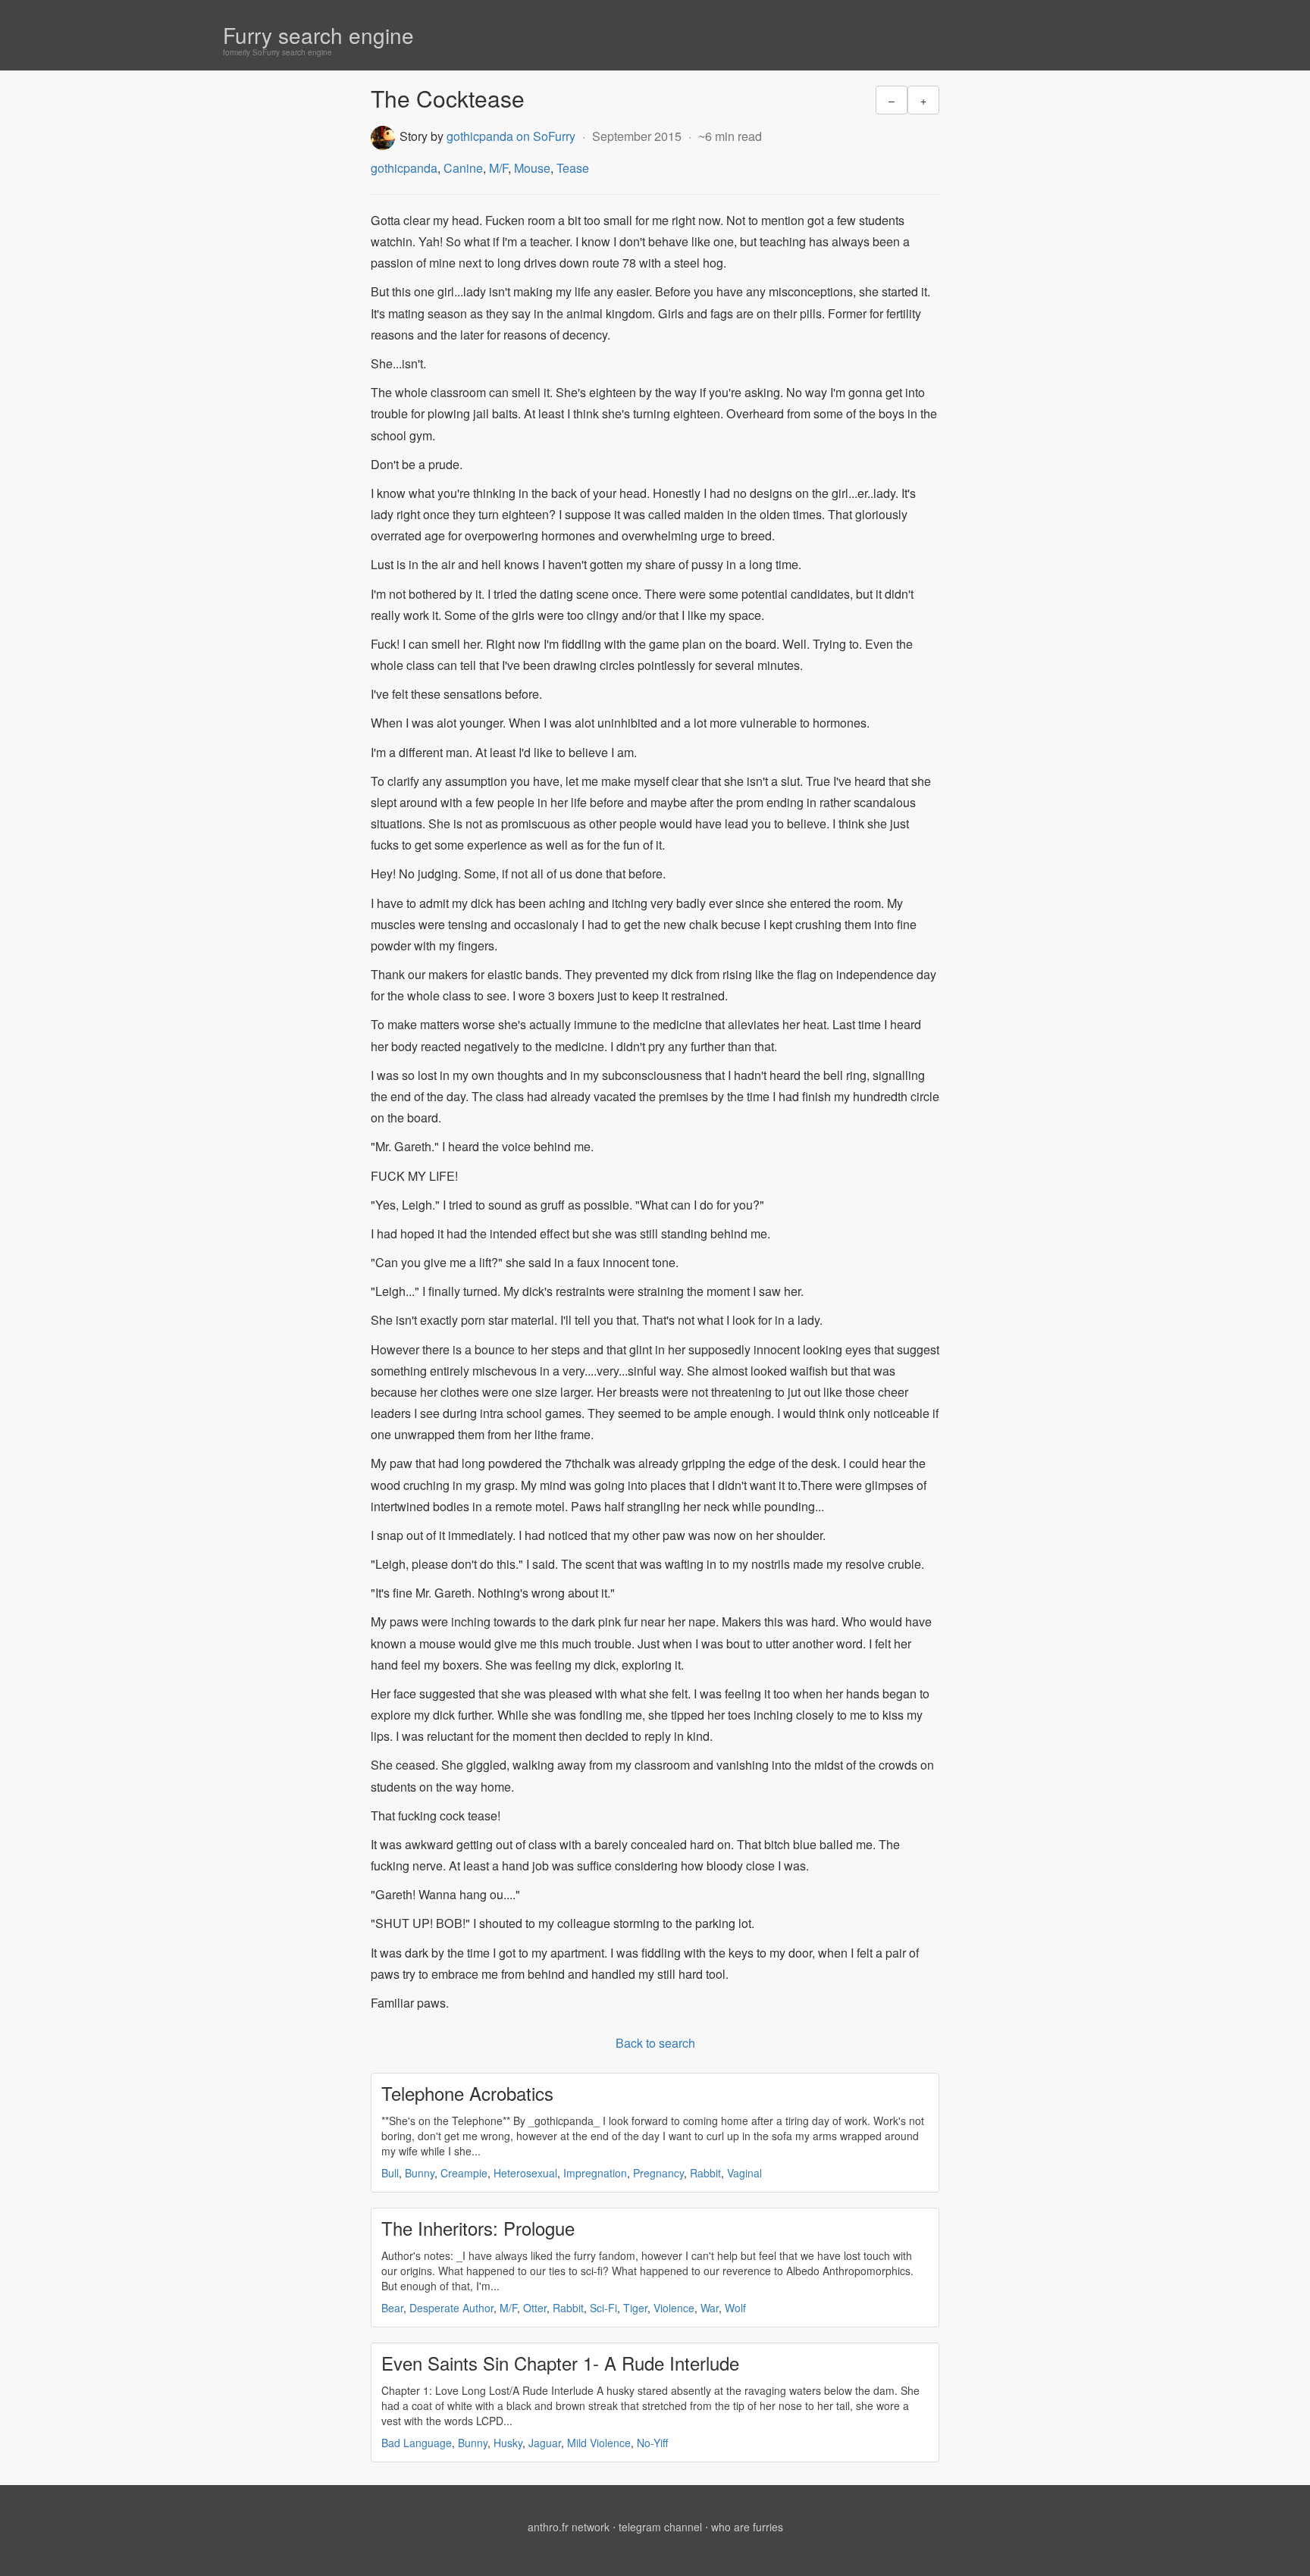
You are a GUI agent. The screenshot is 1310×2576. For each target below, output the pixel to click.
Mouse (532, 168)
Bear (392, 2308)
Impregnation (595, 2173)
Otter (535, 2308)
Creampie (464, 2173)
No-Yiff (652, 2443)
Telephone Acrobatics (467, 2093)
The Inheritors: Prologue (478, 2228)
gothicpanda (404, 168)
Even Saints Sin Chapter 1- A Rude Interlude (560, 2363)
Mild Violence (599, 2443)
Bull (390, 2173)
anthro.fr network (569, 2527)
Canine (463, 168)
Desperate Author (451, 2308)
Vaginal (744, 2173)
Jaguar (545, 2443)
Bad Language (417, 2443)
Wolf (735, 2308)
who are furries (747, 2527)
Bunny (420, 2173)
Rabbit (705, 2173)
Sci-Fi (603, 2308)
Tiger (635, 2308)
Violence (674, 2308)
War (710, 2308)
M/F (498, 168)
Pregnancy (658, 2173)
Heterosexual (525, 2173)
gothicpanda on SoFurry (511, 136)
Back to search (655, 2043)
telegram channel (660, 2527)
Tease (573, 168)
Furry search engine (318, 35)
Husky (508, 2443)
